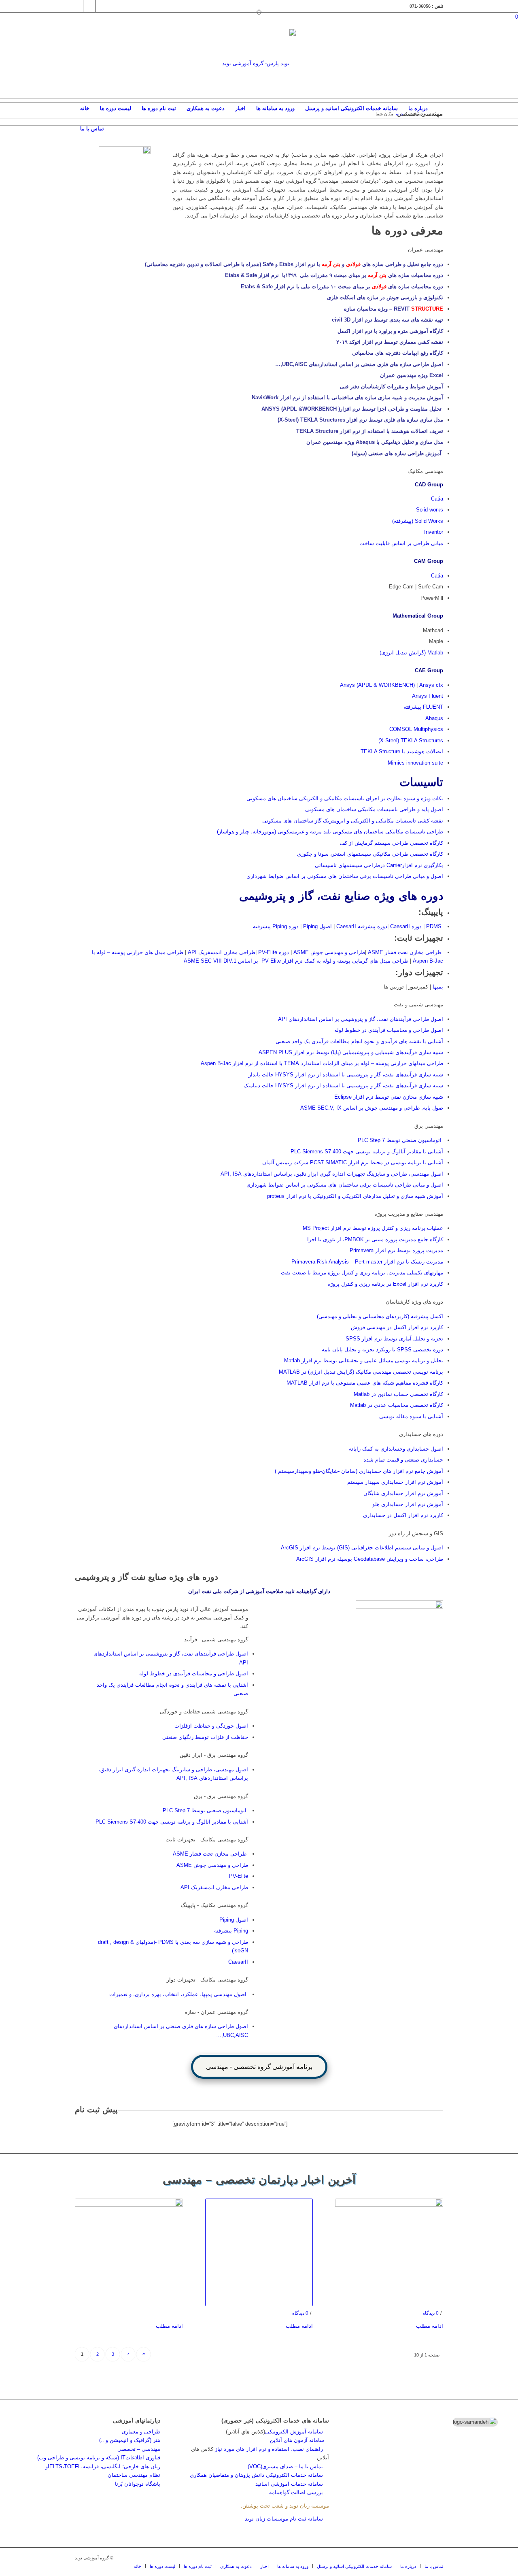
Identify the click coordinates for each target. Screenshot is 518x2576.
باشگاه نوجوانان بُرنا (138, 2484)
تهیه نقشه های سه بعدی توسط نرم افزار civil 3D (387, 320)
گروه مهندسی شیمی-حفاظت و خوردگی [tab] (204, 1712)
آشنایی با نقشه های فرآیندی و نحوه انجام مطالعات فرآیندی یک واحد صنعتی (359, 1041)
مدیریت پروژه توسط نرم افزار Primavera (396, 1250)
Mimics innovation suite (415, 763)
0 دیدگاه (300, 2313)
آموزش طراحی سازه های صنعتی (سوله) (397, 453)
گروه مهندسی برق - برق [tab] (221, 1796)
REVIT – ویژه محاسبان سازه (394, 309)
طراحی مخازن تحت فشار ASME (405, 952)
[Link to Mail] (89, 6)
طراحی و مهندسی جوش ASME (329, 952)
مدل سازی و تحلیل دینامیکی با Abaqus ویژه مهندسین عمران (375, 442)
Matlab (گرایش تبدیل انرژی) (411, 653)
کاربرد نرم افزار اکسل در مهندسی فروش (396, 1327)
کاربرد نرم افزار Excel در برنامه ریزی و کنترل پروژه (385, 1284)
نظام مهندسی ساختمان (134, 2475)
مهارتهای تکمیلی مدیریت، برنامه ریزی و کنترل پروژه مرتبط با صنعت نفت (362, 1273)
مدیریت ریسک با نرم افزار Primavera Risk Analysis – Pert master (367, 1262)
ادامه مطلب (169, 2326)
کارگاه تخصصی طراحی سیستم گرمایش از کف (391, 843)
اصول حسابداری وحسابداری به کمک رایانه (396, 1449)
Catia (437, 499)
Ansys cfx (431, 685)
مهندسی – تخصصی (139, 2449)
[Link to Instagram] (77, 6)
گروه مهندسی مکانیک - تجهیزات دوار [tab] (207, 1980)
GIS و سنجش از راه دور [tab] (416, 1533)
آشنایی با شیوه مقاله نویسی (411, 1416)
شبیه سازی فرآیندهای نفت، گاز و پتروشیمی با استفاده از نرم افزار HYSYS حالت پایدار (346, 1075)
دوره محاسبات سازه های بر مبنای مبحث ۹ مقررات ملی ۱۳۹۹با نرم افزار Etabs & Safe (334, 275)
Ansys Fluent (428, 696)
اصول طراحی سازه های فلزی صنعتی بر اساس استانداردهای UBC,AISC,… (359, 364)
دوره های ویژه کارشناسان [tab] (414, 1302)
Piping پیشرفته (231, 1931)
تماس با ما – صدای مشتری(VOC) (285, 2466)
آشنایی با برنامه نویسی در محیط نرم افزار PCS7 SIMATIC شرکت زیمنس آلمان (353, 1162)
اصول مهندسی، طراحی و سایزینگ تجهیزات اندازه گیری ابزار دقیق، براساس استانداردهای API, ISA (332, 1174)
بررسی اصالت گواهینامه (296, 2492)
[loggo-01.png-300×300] (259, 64)
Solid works (430, 510)
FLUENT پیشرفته (423, 707)
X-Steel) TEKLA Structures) (411, 740)
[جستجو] (438, 129)
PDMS (433, 926)
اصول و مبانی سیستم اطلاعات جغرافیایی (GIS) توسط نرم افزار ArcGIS (362, 1548)
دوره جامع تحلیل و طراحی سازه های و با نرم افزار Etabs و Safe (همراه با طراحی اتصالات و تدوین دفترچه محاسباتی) (294, 264)
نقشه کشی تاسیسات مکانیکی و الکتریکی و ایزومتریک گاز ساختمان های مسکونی (353, 821)
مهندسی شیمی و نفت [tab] (418, 1005)
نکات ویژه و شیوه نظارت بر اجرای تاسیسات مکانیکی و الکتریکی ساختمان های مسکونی (345, 798)
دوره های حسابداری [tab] (421, 1434)
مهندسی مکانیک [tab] (425, 471)
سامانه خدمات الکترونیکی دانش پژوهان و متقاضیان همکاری (256, 2475)
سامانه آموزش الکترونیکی (294, 2432)
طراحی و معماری (141, 2432)
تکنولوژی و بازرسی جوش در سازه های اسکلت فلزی (385, 297)
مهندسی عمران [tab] (426, 250)
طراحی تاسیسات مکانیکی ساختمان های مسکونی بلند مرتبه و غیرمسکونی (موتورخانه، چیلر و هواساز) (330, 832)
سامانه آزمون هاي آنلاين (299, 2440)
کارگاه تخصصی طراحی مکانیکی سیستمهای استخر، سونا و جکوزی (370, 854)
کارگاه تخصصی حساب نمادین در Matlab (398, 1394)
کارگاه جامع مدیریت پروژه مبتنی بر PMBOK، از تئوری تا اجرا (374, 1239)
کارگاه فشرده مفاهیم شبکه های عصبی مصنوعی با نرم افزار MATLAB (365, 1383)
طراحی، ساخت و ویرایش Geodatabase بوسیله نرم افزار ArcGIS (370, 1559)
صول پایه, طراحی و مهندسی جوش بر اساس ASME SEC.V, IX (372, 1108)
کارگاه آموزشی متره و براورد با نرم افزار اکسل (390, 331)
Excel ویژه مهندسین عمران (411, 375)
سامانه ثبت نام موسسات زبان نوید (284, 2519)
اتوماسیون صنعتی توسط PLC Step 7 (400, 1140)
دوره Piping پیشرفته (276, 926)
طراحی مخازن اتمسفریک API (221, 952)
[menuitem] (85, 109)
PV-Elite (239, 1876)
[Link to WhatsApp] (102, 6)
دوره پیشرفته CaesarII (362, 926)
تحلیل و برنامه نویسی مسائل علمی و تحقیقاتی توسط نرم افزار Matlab (364, 1360)
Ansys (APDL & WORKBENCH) (377, 685)
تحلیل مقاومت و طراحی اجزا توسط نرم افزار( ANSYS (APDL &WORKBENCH (351, 409)
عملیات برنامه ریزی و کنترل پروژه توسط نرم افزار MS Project (373, 1228)
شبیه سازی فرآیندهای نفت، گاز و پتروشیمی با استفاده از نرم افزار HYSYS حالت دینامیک (343, 1086)
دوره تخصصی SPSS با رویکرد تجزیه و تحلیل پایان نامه (382, 1350)
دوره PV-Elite (274, 952)
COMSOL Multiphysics (416, 729)
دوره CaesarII (406, 926)
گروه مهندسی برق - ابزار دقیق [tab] (214, 1755)
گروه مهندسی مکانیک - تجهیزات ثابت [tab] (207, 1840)
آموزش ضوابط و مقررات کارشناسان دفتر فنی (392, 387)
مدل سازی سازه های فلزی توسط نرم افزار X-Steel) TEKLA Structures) (360, 420)
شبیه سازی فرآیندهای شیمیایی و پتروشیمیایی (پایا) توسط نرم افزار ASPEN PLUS (351, 1052)
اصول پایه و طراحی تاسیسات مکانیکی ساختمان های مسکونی (374, 809)
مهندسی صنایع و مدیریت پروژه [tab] (409, 1214)
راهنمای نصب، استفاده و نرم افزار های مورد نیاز (269, 2449)
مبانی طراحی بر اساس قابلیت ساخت (401, 543)
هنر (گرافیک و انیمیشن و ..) (130, 2440)
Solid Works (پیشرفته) (418, 521)
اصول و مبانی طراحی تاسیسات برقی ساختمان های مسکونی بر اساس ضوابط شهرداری (345, 876)
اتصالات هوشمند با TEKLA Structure (402, 751)
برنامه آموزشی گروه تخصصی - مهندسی (259, 2067)
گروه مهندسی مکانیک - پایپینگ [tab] (214, 1905)
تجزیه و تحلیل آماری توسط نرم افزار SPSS (394, 1339)
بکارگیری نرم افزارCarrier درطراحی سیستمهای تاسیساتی (379, 865)
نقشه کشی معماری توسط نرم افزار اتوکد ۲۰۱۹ (390, 342)
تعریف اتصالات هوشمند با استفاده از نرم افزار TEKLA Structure (369, 431)
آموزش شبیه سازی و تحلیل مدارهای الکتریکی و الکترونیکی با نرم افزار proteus (355, 1196)
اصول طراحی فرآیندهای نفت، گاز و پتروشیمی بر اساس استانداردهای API (360, 1019)
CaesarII (238, 1962)
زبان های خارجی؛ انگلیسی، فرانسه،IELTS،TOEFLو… (100, 2466)
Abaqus (434, 718)
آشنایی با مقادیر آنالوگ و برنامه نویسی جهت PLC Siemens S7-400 (367, 1152)
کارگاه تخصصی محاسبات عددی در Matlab (397, 1405)
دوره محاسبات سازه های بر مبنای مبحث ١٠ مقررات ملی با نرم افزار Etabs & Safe (342, 287)
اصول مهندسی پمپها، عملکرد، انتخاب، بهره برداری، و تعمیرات (178, 1994)
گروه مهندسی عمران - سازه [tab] (216, 2012)
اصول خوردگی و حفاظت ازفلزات (211, 1726)
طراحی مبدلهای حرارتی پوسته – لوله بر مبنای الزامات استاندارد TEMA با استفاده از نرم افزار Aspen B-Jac (322, 1063)
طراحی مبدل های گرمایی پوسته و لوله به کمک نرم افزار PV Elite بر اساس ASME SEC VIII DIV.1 (296, 961)
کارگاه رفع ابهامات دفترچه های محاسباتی (398, 353)
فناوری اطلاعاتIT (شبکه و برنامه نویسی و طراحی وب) (99, 2458)
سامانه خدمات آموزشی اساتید (289, 2484)
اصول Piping (317, 926)
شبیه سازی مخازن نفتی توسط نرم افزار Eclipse (389, 1097)
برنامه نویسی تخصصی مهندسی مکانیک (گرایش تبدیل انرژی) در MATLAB (361, 1372)
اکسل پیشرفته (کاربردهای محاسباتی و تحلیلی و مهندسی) (380, 1316)
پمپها (437, 987)
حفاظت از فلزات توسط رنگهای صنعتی (205, 1737)
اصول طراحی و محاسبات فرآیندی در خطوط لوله (389, 1030)
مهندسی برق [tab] (429, 1126)
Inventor (434, 532)
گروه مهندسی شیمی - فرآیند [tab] (216, 1640)
